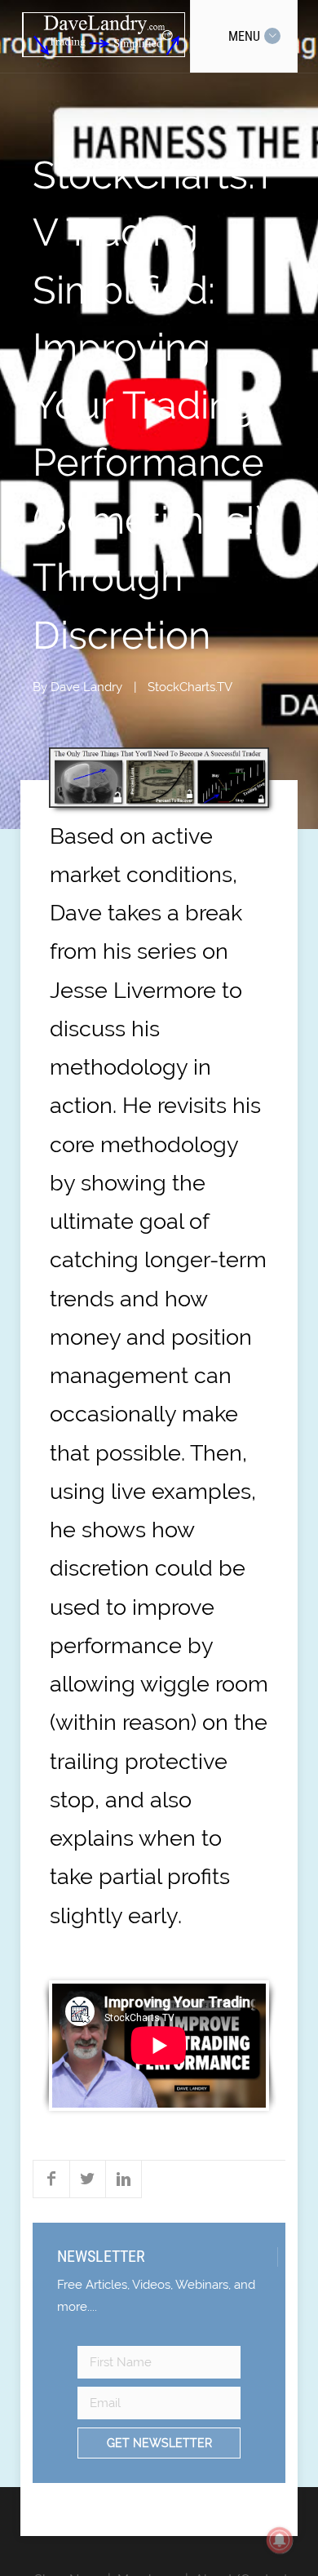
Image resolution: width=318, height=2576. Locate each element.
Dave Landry (86, 687)
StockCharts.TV (190, 687)
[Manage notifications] (280, 2540)
